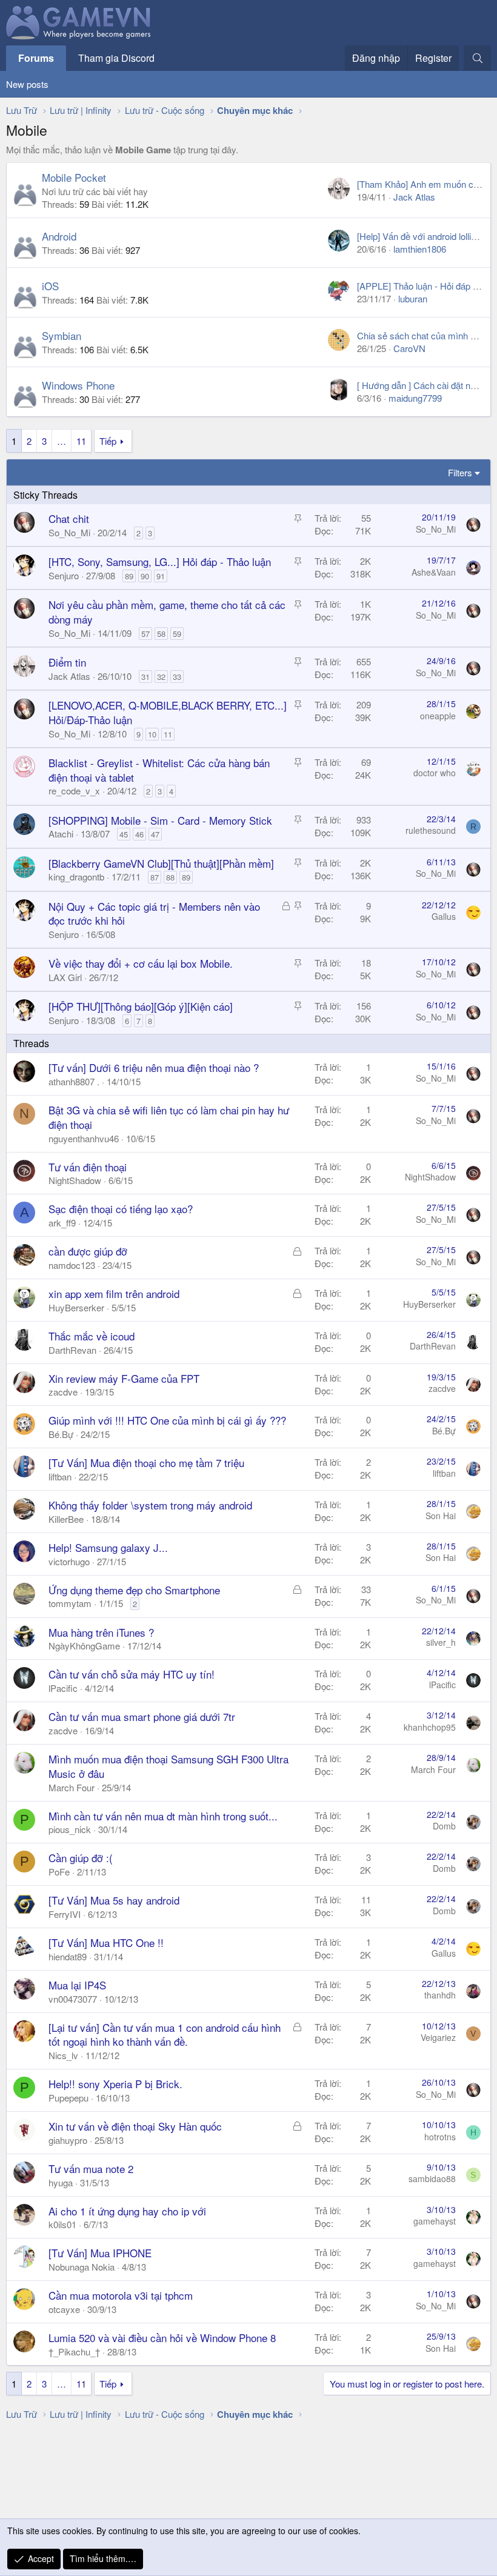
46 (139, 834)
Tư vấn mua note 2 (91, 2168)
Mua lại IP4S (77, 1985)
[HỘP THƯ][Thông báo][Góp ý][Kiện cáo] (141, 1006)
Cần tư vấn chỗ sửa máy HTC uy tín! (132, 1674)
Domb (444, 1826)
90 (145, 576)
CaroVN (409, 348)
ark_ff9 (62, 1223)
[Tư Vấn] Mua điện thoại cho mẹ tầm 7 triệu (146, 1463)
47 (155, 834)
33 (177, 677)
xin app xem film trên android (114, 1293)
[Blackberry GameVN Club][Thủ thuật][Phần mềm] (161, 863)
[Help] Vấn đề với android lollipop (421, 236)
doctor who (435, 773)
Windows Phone (78, 385)
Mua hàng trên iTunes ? (101, 1632)
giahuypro (68, 2140)
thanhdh (440, 1995)
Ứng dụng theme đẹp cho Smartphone (134, 1590)
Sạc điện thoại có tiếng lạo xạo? (121, 1209)
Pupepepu (68, 2098)
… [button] (62, 441)
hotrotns (440, 2137)
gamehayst (435, 2221)
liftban (60, 1476)
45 (124, 834)
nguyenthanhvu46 (84, 1138)
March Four (72, 1787)
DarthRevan (72, 1350)
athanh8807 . (74, 1081)
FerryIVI (65, 1914)
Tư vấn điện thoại (88, 1167)
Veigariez (438, 2037)
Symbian (62, 335)
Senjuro (64, 575)
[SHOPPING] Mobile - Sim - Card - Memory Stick (160, 820)
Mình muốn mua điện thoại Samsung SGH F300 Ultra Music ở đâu (168, 1766)
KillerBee (66, 1519)
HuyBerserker (76, 1307)
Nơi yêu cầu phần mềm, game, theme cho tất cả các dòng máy (167, 612)
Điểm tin (67, 662)
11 (81, 441)
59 (177, 634)
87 (155, 877)
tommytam (70, 1603)
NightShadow (75, 1180)
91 (161, 576)
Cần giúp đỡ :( (81, 1858)
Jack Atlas (414, 197)
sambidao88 (432, 2178)
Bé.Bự (61, 1434)
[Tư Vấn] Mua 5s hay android (114, 1900)
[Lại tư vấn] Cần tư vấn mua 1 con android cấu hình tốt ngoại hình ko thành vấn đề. (165, 2035)
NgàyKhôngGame (84, 1646)
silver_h (441, 1642)
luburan (413, 298)
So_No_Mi (69, 532)
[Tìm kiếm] (477, 58)
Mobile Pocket (74, 177)
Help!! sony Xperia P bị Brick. (115, 2084)
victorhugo (69, 1561)
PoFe (59, 1872)
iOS (50, 286)
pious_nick (70, 1829)
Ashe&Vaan (434, 572)
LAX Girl (65, 977)
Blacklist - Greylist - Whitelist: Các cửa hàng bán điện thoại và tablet (159, 770)
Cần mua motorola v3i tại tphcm (121, 2295)
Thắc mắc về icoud (92, 1336)
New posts (27, 84)
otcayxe (64, 2309)
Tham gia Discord (116, 58)
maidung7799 (415, 398)
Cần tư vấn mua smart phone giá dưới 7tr (142, 1716)
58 (161, 634)
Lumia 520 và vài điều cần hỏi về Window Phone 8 (162, 2338)
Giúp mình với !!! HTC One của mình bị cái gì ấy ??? (167, 1420)
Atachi (61, 834)
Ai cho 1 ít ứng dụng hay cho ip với (127, 2211)
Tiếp (108, 441)
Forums (36, 58)
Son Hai (441, 1516)
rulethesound (431, 830)
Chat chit (69, 518)
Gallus (444, 916)
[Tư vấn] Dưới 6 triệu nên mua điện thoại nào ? (154, 1067)
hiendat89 (68, 1956)
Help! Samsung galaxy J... (108, 1547)
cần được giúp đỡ (88, 1251)
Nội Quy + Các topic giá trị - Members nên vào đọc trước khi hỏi (154, 914)
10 (152, 734)
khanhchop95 (430, 1727)
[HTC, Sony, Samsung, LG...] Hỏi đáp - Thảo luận (160, 561)
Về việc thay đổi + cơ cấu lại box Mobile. (141, 963)
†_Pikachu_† (74, 2351)
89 (129, 576)
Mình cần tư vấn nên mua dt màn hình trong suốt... (163, 1816)
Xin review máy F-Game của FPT (124, 1378)
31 (145, 677)
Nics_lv (63, 2055)
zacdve (63, 1392)
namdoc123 (72, 1265)
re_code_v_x (74, 790)
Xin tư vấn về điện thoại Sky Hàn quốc (135, 2126)
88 (170, 877)
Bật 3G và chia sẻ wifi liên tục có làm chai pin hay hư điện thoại (169, 1117)
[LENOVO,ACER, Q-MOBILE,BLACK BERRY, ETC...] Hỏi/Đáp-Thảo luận (168, 712)
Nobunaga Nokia (82, 2267)
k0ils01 (62, 2224)
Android (59, 236)
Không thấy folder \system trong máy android (150, 1505)
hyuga (61, 2182)
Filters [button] (460, 472)
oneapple (438, 716)
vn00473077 (73, 1999)
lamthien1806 (420, 249)
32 (161, 677)
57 (145, 634)
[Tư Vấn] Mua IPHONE (100, 2253)
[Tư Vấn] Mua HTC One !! (106, 1942)
